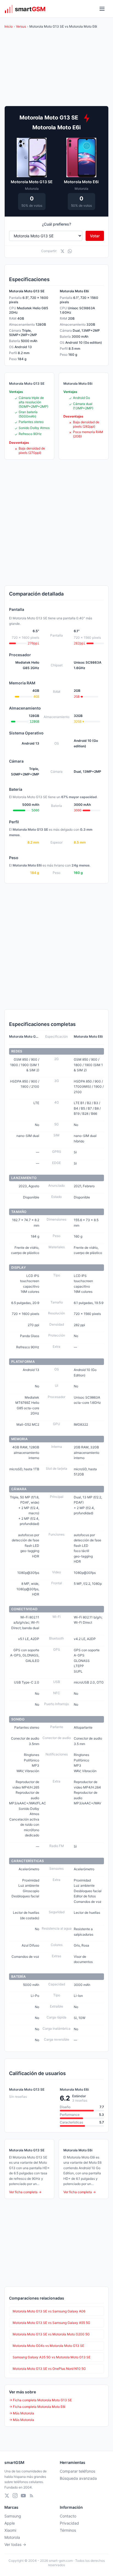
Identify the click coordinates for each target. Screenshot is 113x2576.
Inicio (9, 26)
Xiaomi (10, 2530)
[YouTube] (23, 2496)
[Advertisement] (56, 523)
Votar (95, 236)
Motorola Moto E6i (81, 182)
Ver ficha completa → (25, 2192)
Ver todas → (15, 2544)
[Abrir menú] (102, 9)
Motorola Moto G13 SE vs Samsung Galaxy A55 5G (51, 2323)
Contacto (68, 2516)
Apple (10, 2523)
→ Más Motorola (22, 2413)
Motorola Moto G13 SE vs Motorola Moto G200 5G (51, 2334)
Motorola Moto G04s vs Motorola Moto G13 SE (48, 2346)
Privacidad (69, 2523)
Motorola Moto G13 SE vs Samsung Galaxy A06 (49, 2311)
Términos (68, 2530)
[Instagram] (15, 2496)
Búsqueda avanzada (78, 2478)
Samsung (13, 2516)
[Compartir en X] (62, 251)
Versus (21, 26)
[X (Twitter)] (7, 2496)
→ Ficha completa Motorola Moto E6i (37, 2407)
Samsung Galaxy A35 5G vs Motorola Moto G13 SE (52, 2357)
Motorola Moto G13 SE (32, 182)
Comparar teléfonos (77, 2471)
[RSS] (32, 2496)
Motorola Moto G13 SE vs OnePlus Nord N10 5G (49, 2369)
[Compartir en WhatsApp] (70, 251)
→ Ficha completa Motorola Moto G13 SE (40, 2400)
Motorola (12, 2537)
